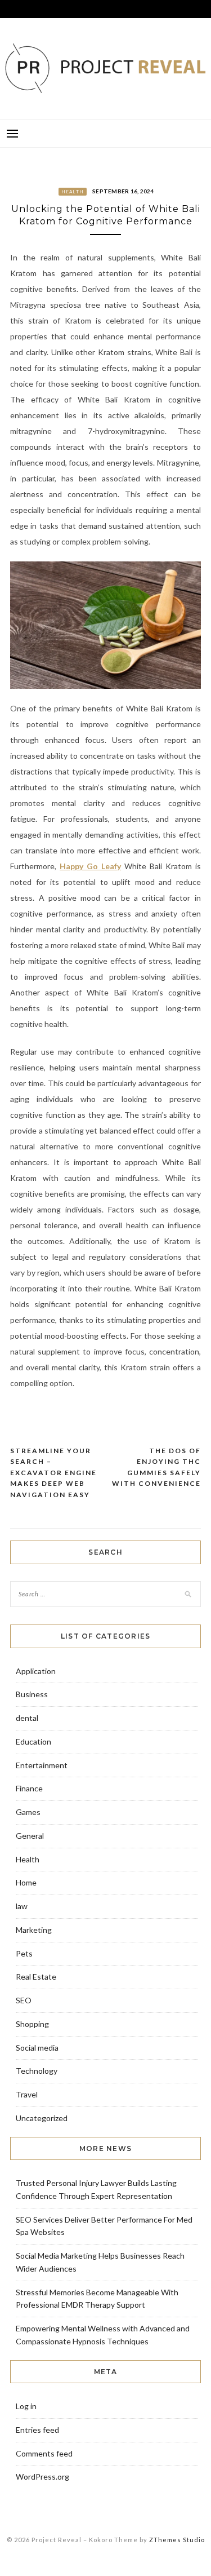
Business (32, 1694)
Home (26, 1882)
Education (33, 1741)
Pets (24, 1953)
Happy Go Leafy (90, 866)
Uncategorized (42, 2118)
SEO (24, 2000)
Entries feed (37, 2430)
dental (27, 1718)
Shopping (32, 2024)
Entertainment (42, 1765)
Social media (37, 2048)
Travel (27, 2094)
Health (73, 192)
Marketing (34, 1930)
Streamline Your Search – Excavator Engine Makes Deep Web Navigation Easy (53, 1473)
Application (36, 1671)
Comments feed (44, 2453)
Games (28, 1812)
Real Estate (36, 1977)
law (22, 1906)
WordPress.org (42, 2477)
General (30, 1836)
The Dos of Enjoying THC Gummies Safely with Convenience (156, 1467)
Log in (26, 2406)
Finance (29, 1788)
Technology (37, 2071)
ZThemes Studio (177, 2540)
